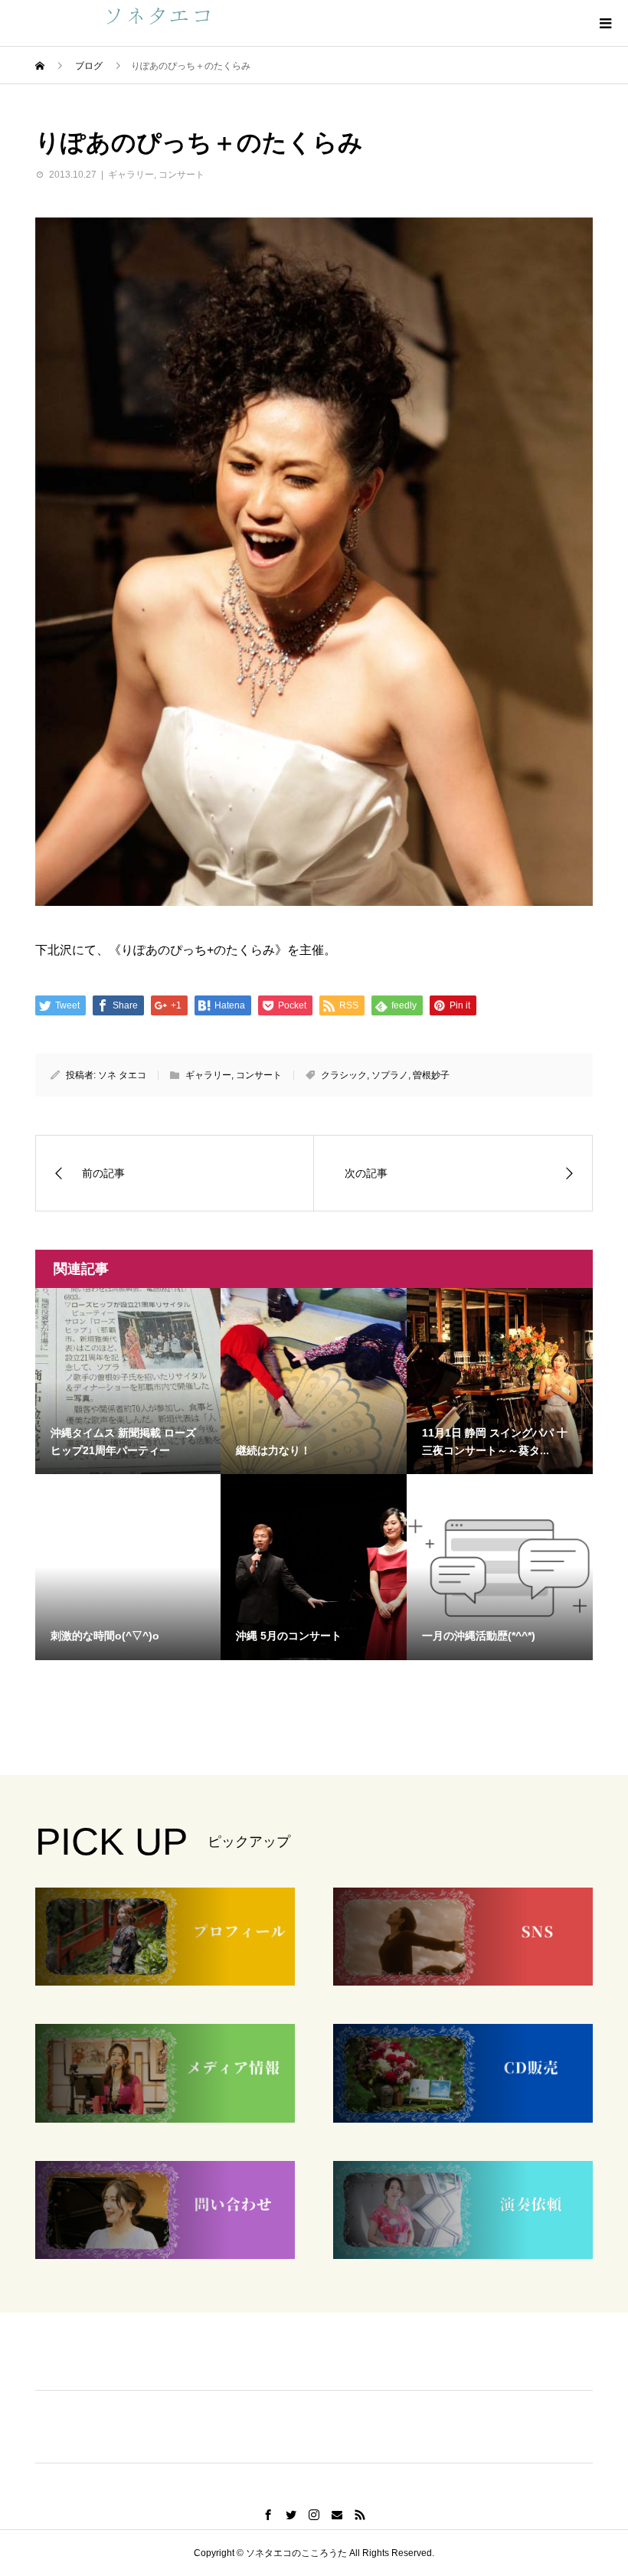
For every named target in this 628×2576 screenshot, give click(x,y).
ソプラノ (390, 1075)
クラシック (344, 1075)
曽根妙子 (431, 1075)
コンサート (182, 175)
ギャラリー (131, 175)
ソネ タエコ (122, 1075)
